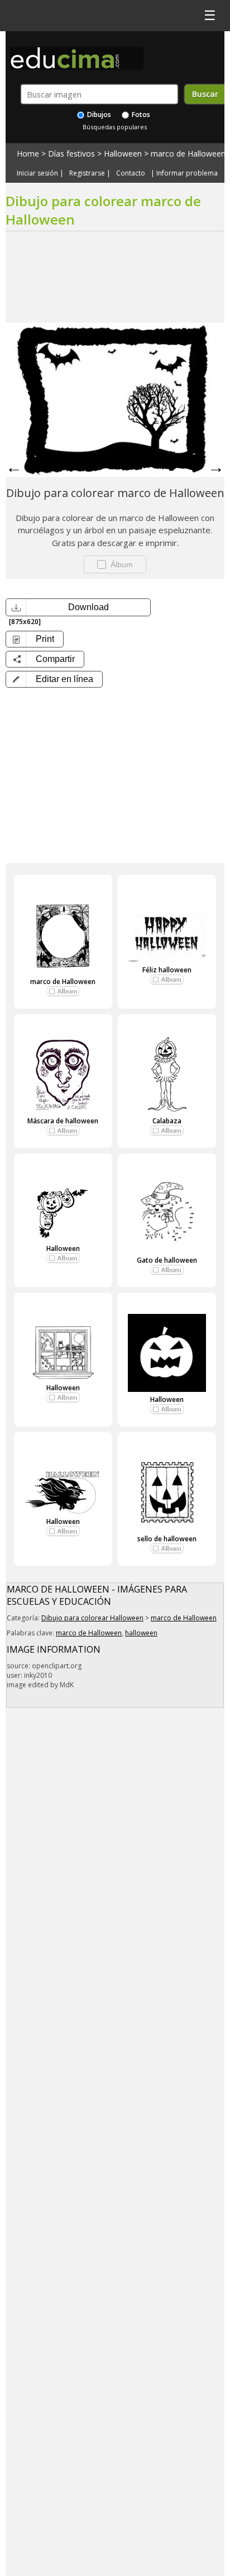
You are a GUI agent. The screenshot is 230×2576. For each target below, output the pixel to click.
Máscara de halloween (63, 1121)
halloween (141, 1633)
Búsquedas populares (115, 127)
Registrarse (87, 173)
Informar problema (187, 173)
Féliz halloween (167, 970)
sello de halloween (167, 1539)
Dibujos (98, 115)
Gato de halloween (167, 1260)
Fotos (140, 115)
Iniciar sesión (37, 173)
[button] (54, 679)
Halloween (123, 154)
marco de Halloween (188, 154)
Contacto (131, 173)
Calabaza (167, 1121)
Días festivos (71, 154)
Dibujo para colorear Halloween (92, 1618)
